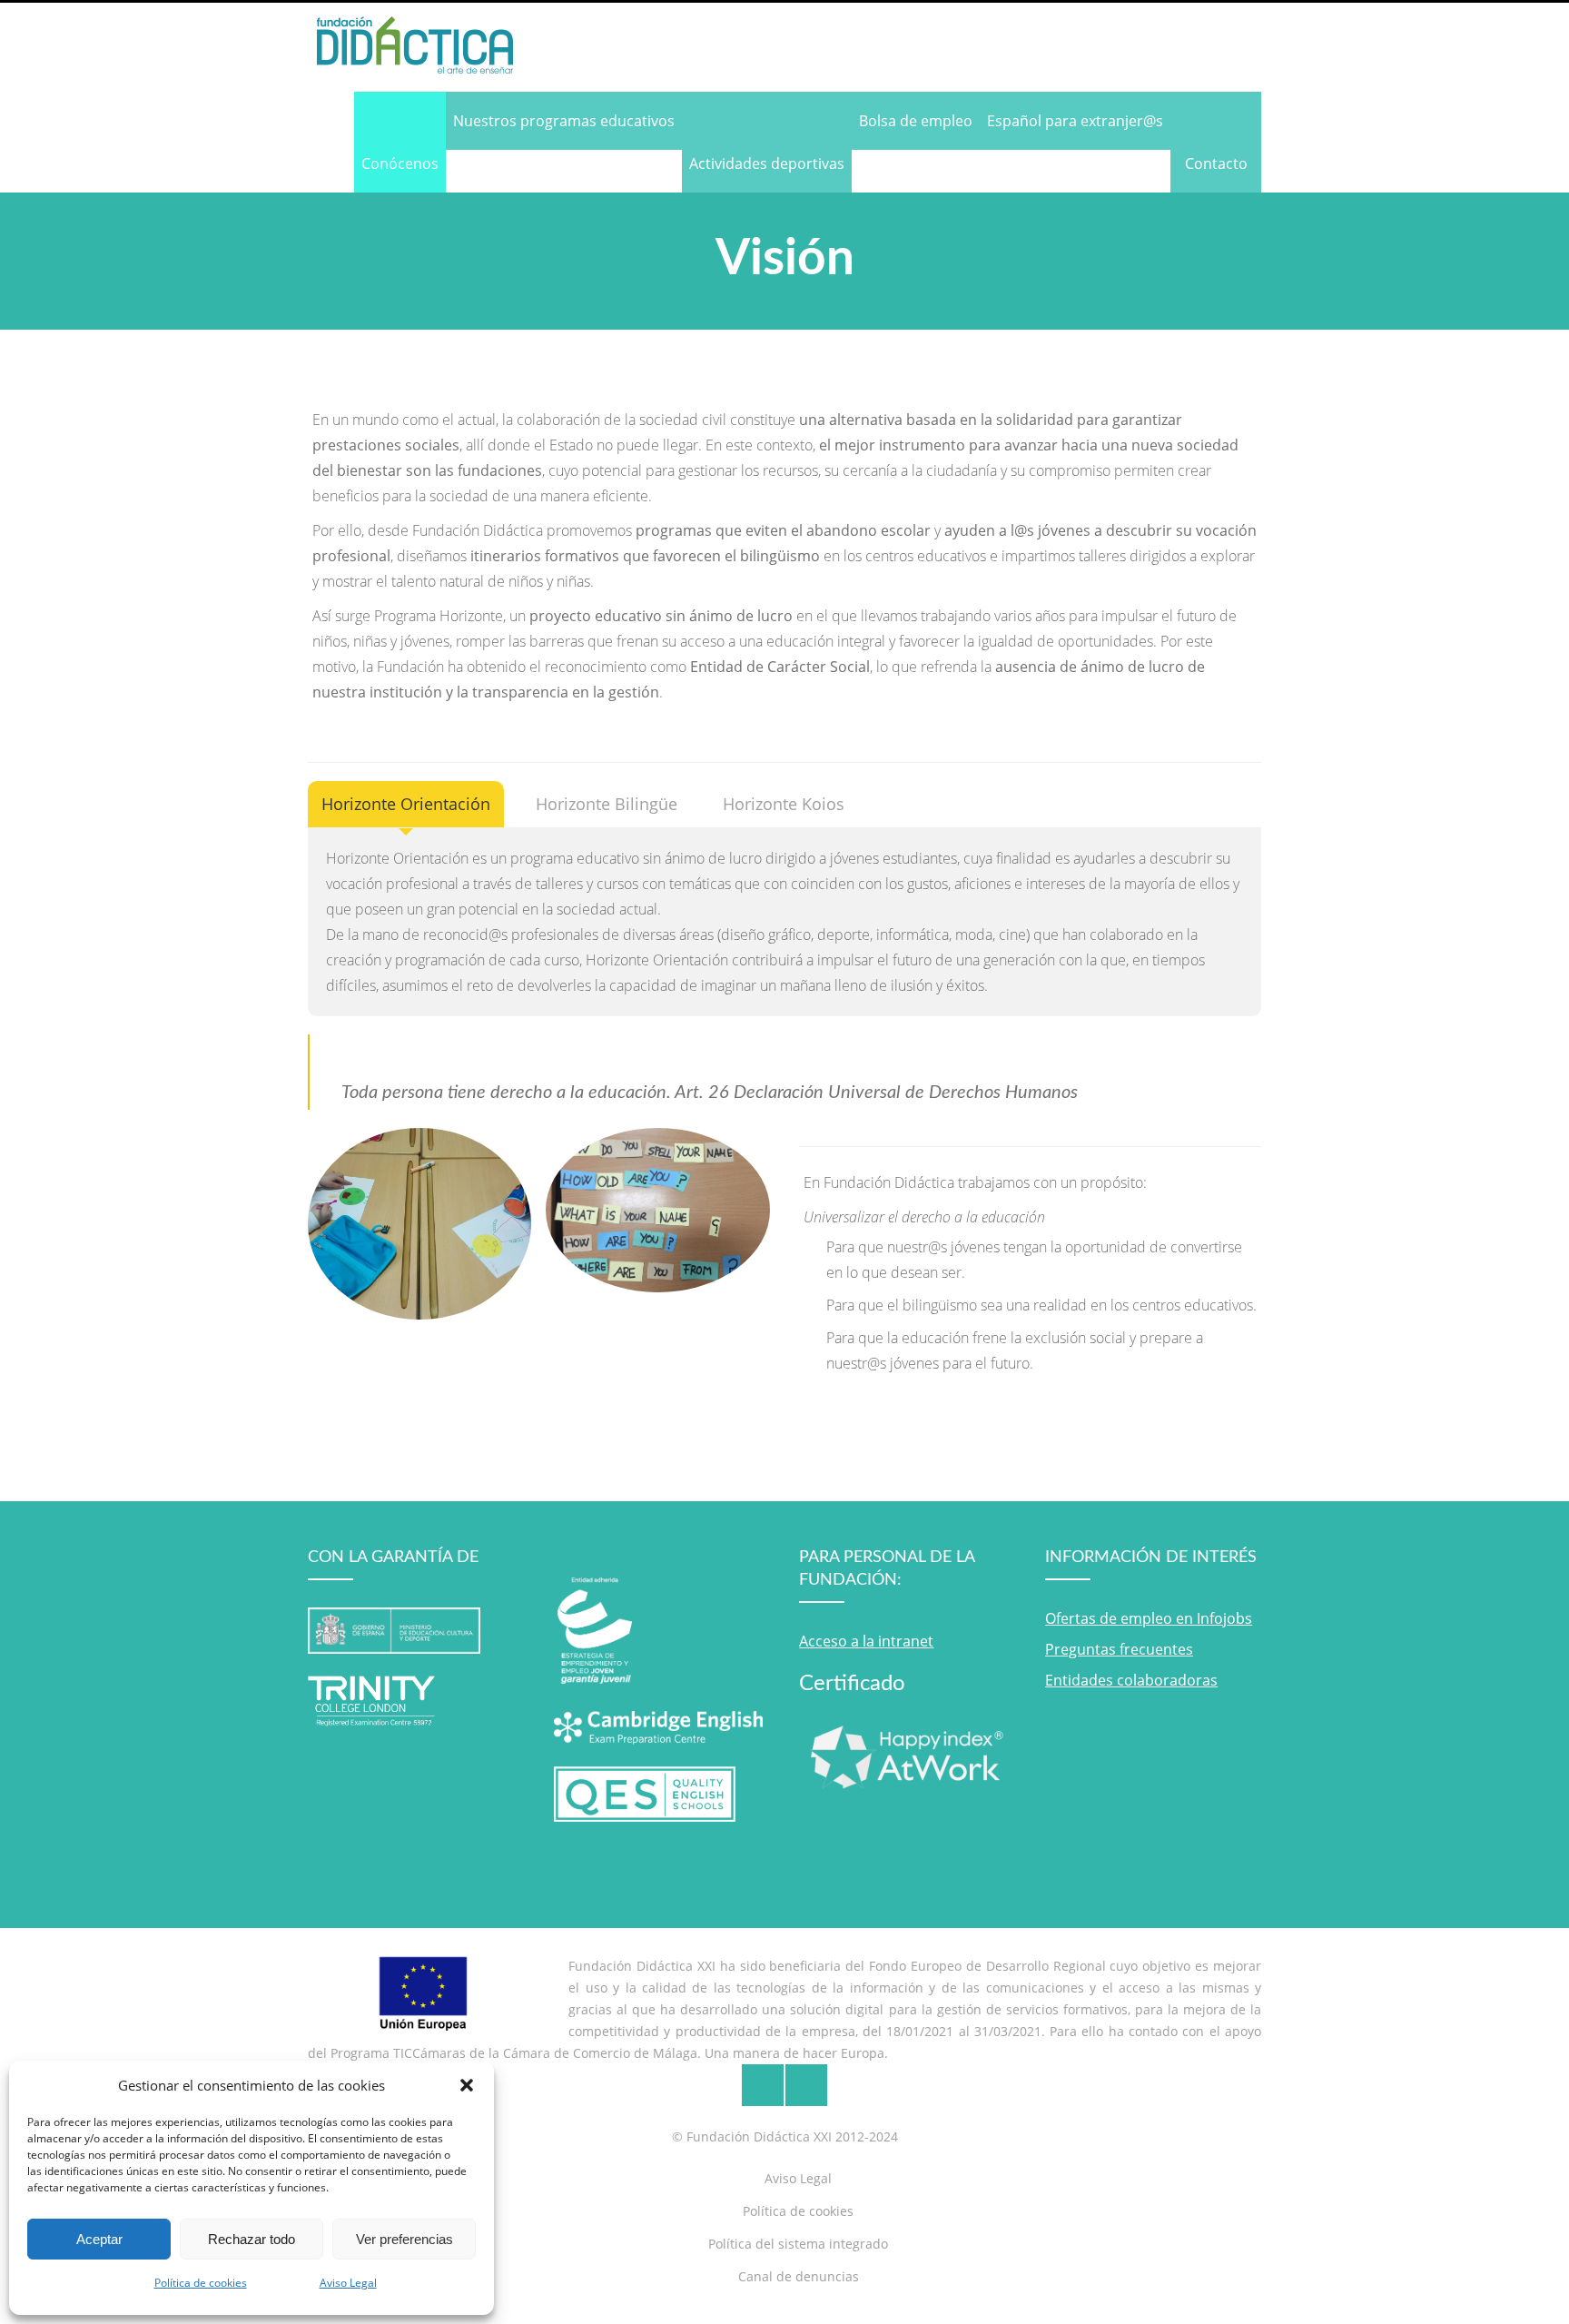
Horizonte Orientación (406, 804)
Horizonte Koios (784, 804)
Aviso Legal (348, 2283)
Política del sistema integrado (798, 2244)
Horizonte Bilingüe (607, 804)
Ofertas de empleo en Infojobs (1149, 1618)
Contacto (1216, 163)
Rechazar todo (252, 2239)
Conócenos (400, 163)
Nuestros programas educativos (564, 121)
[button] (467, 2085)
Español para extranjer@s (1075, 121)
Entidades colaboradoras (1131, 1680)
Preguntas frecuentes (1119, 1649)
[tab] (406, 804)
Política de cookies (201, 2283)
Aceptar (99, 2239)
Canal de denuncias (799, 2276)
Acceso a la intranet (866, 1641)
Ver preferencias (405, 2239)
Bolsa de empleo (916, 121)
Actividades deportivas (767, 163)
